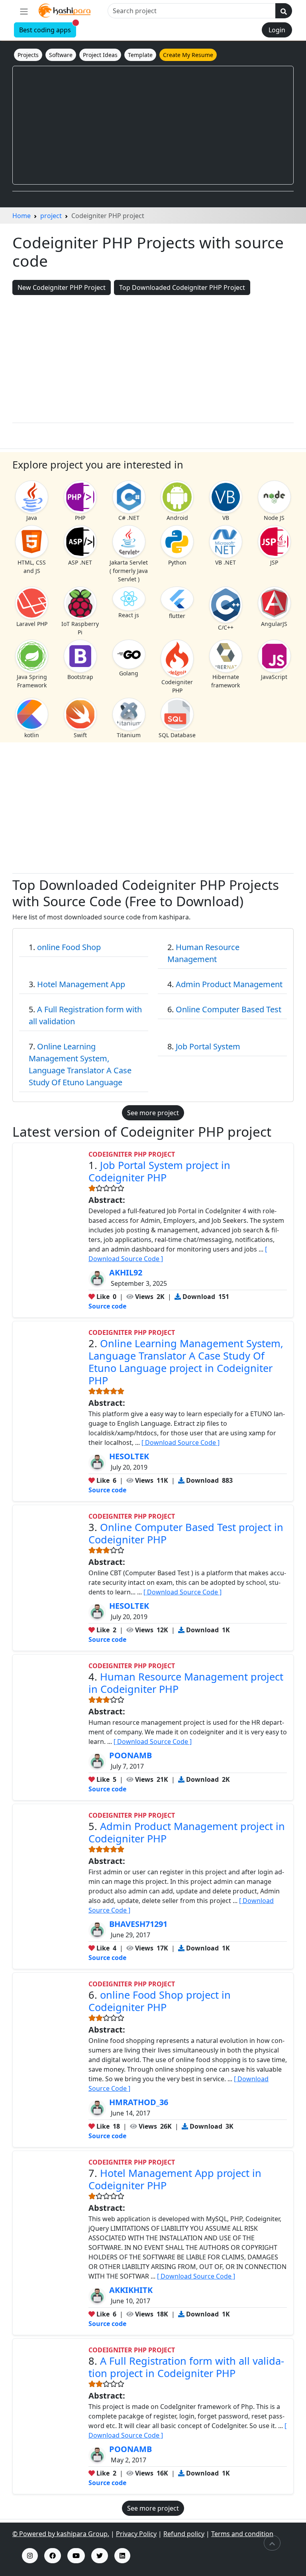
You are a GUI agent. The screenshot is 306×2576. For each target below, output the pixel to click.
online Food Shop (69, 947)
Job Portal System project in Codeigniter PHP (159, 1171)
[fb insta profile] (53, 2556)
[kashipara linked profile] (122, 2556)
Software (61, 55)
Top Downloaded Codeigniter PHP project (182, 287)
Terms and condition (242, 2534)
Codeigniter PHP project (132, 1154)
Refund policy (184, 2534)
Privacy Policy (136, 2534)
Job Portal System (208, 1046)
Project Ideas (100, 55)
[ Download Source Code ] (180, 1442)
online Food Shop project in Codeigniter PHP (160, 2001)
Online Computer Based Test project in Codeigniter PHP (186, 1533)
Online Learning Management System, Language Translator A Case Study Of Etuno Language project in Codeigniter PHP (186, 1362)
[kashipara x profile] (100, 2556)
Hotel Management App (81, 984)
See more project (153, 1113)
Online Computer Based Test (229, 1009)
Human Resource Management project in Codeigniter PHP (186, 1683)
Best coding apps (48, 29)
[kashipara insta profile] (30, 2556)
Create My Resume (188, 55)
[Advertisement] (153, 125)
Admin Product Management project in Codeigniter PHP (187, 1832)
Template (140, 55)
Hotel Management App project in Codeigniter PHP (175, 2179)
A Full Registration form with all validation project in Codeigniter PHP (186, 2367)
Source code (107, 1306)
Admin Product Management (229, 984)
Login (277, 30)
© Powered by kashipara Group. (61, 2534)
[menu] (24, 11)
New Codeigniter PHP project (62, 287)
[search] (284, 11)
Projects (28, 55)
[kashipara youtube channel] (76, 2556)
